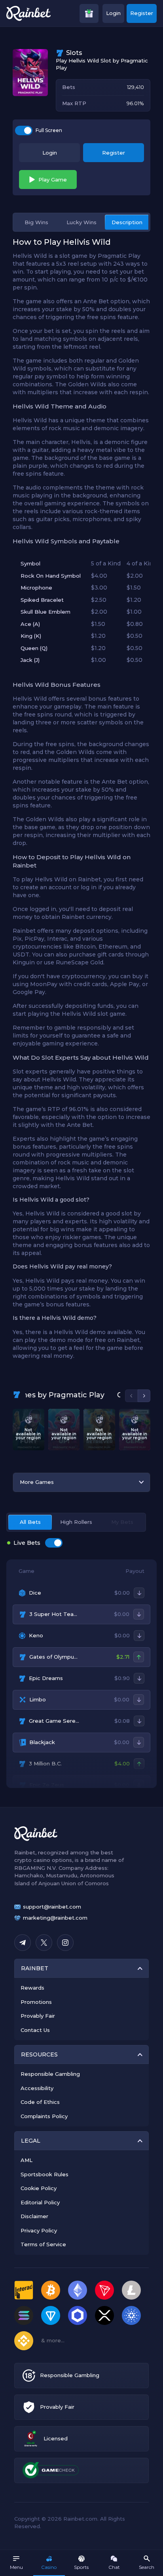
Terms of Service (43, 2244)
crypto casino (32, 1860)
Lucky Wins (81, 222)
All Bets (30, 1522)
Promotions (36, 2002)
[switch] (24, 130)
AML (27, 2160)
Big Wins (36, 222)
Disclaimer (34, 2216)
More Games (37, 1482)
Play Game (53, 180)
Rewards (32, 1988)
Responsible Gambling (50, 2074)
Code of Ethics (40, 2102)
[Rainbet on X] (44, 1943)
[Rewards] (89, 13)
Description (127, 222)
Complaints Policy (44, 2116)
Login (113, 13)
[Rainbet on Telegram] (23, 1943)
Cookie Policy (39, 2188)
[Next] (144, 1396)
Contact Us (35, 2030)
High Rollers (76, 1522)
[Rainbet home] (28, 13)
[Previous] (131, 1396)
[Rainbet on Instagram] (65, 1943)
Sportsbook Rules (45, 2174)
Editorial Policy (40, 2202)
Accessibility (37, 2088)
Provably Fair (38, 2016)
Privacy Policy (39, 2230)
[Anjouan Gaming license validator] (31, 2439)
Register (142, 13)
